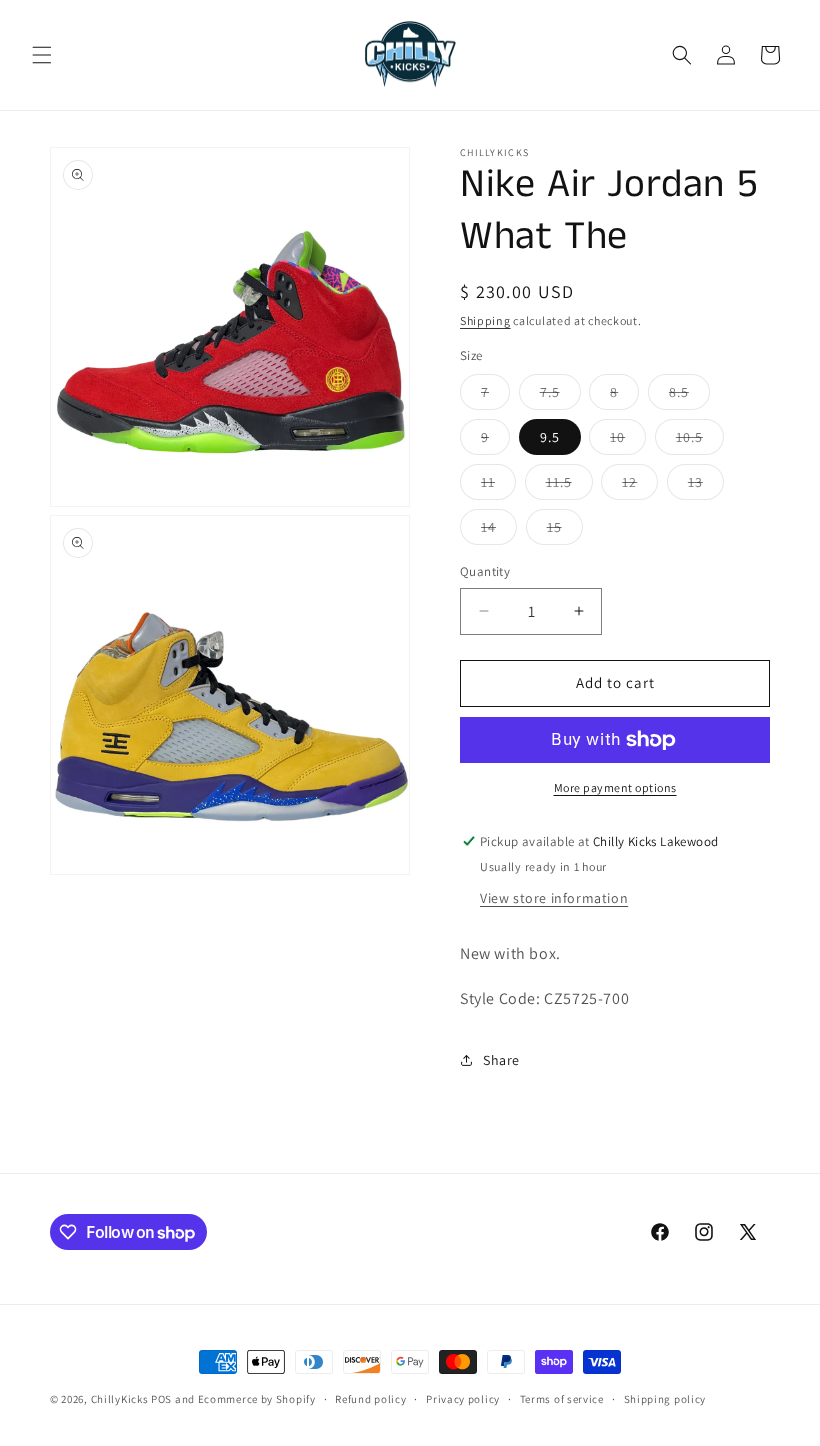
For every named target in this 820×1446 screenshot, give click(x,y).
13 (706, 486)
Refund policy (370, 1399)
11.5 (569, 486)
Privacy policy (463, 1399)
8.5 (689, 396)
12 (640, 486)
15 (565, 531)
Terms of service (562, 1399)
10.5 (700, 441)
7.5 (560, 396)
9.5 (550, 437)
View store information (554, 898)
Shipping (485, 320)
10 (628, 441)
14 (499, 531)
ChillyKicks (120, 1399)
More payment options (615, 787)
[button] (42, 55)
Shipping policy (665, 1399)
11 (498, 486)
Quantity (485, 571)
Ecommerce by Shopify (257, 1399)
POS (161, 1399)
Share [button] (501, 1060)
